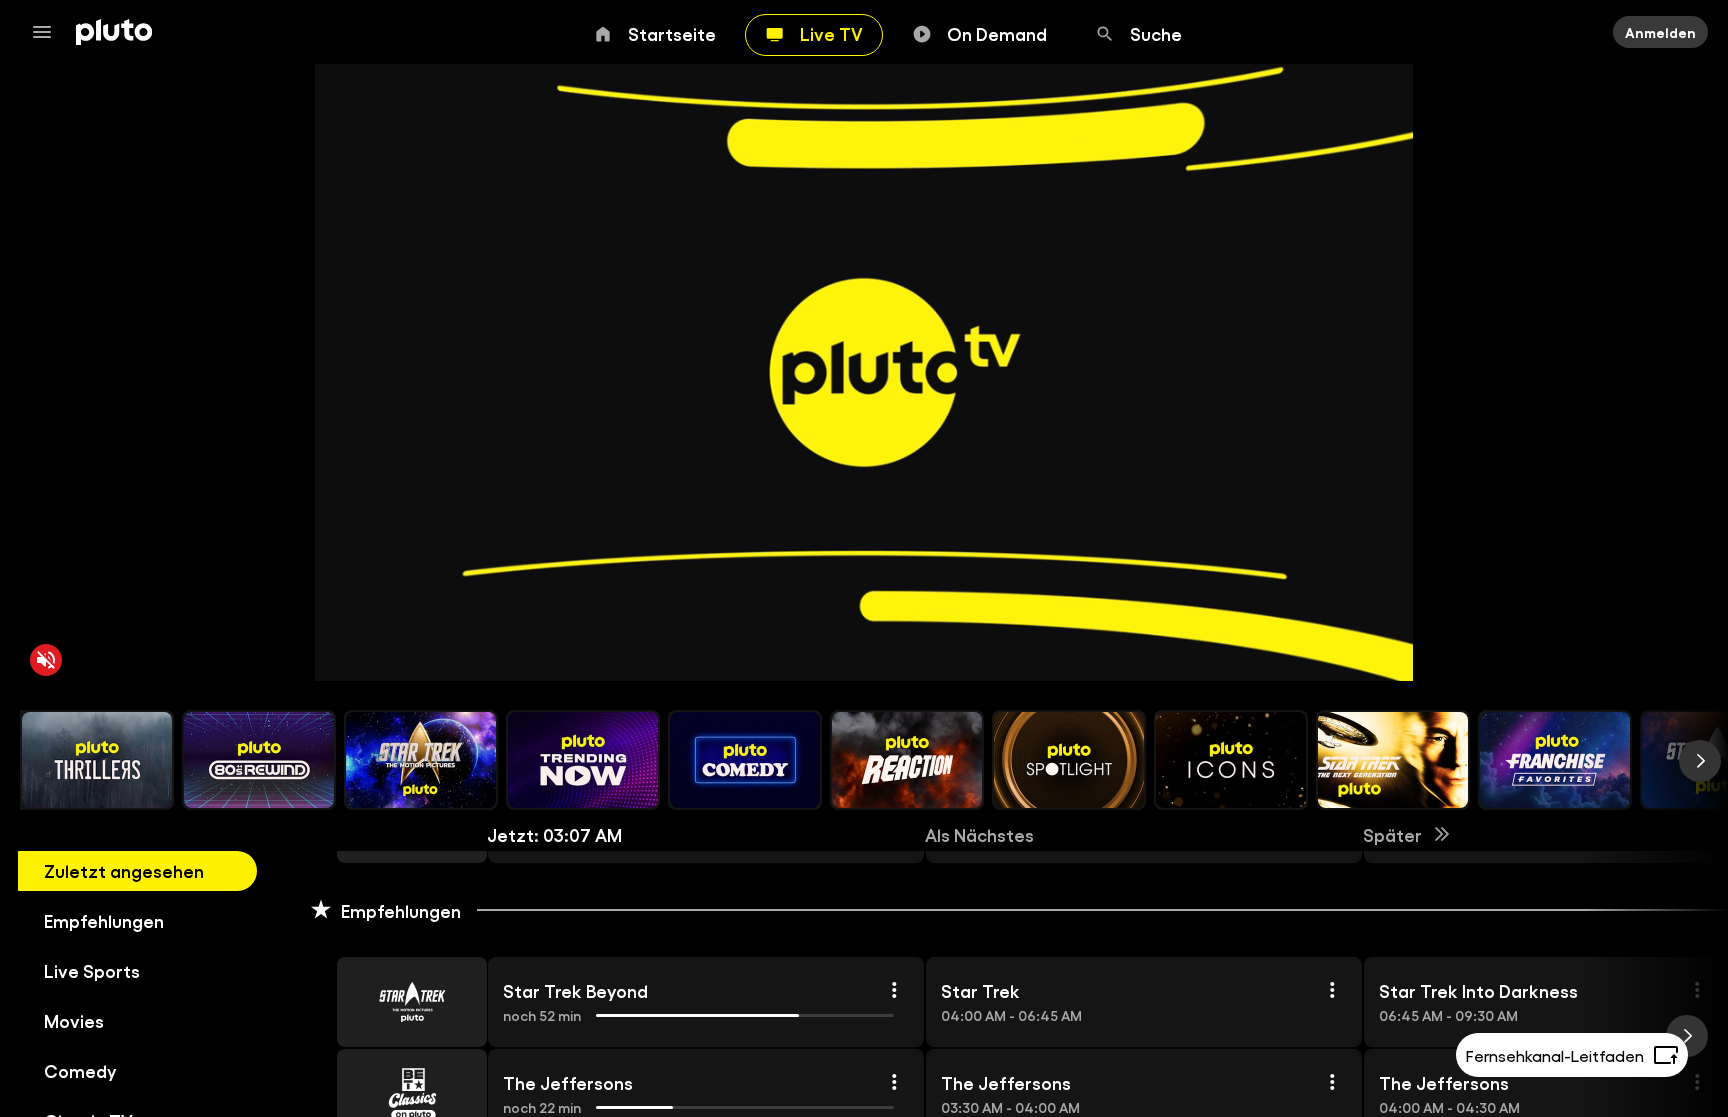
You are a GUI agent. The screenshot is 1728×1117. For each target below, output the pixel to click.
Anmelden (1660, 32)
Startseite (672, 33)
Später (1392, 834)
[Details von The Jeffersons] (894, 1082)
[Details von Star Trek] (1332, 990)
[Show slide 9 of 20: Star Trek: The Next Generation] (1393, 760)
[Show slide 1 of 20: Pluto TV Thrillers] (97, 760)
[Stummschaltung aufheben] (46, 660)
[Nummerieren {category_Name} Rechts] (1700, 761)
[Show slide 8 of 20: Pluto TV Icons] (1231, 760)
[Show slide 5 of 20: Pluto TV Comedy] (745, 760)
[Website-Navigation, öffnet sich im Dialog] (48, 32)
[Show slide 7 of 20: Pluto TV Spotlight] (1069, 760)
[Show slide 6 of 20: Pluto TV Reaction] (907, 760)
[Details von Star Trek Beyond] (894, 990)
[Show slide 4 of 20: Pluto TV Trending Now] (583, 760)
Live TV (831, 33)
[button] (389, 1002)
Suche (1156, 33)
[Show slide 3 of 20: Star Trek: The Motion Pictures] (421, 760)
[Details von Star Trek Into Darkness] (1697, 990)
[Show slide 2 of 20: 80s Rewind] (259, 760)
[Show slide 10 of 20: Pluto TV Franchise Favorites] (1555, 760)
